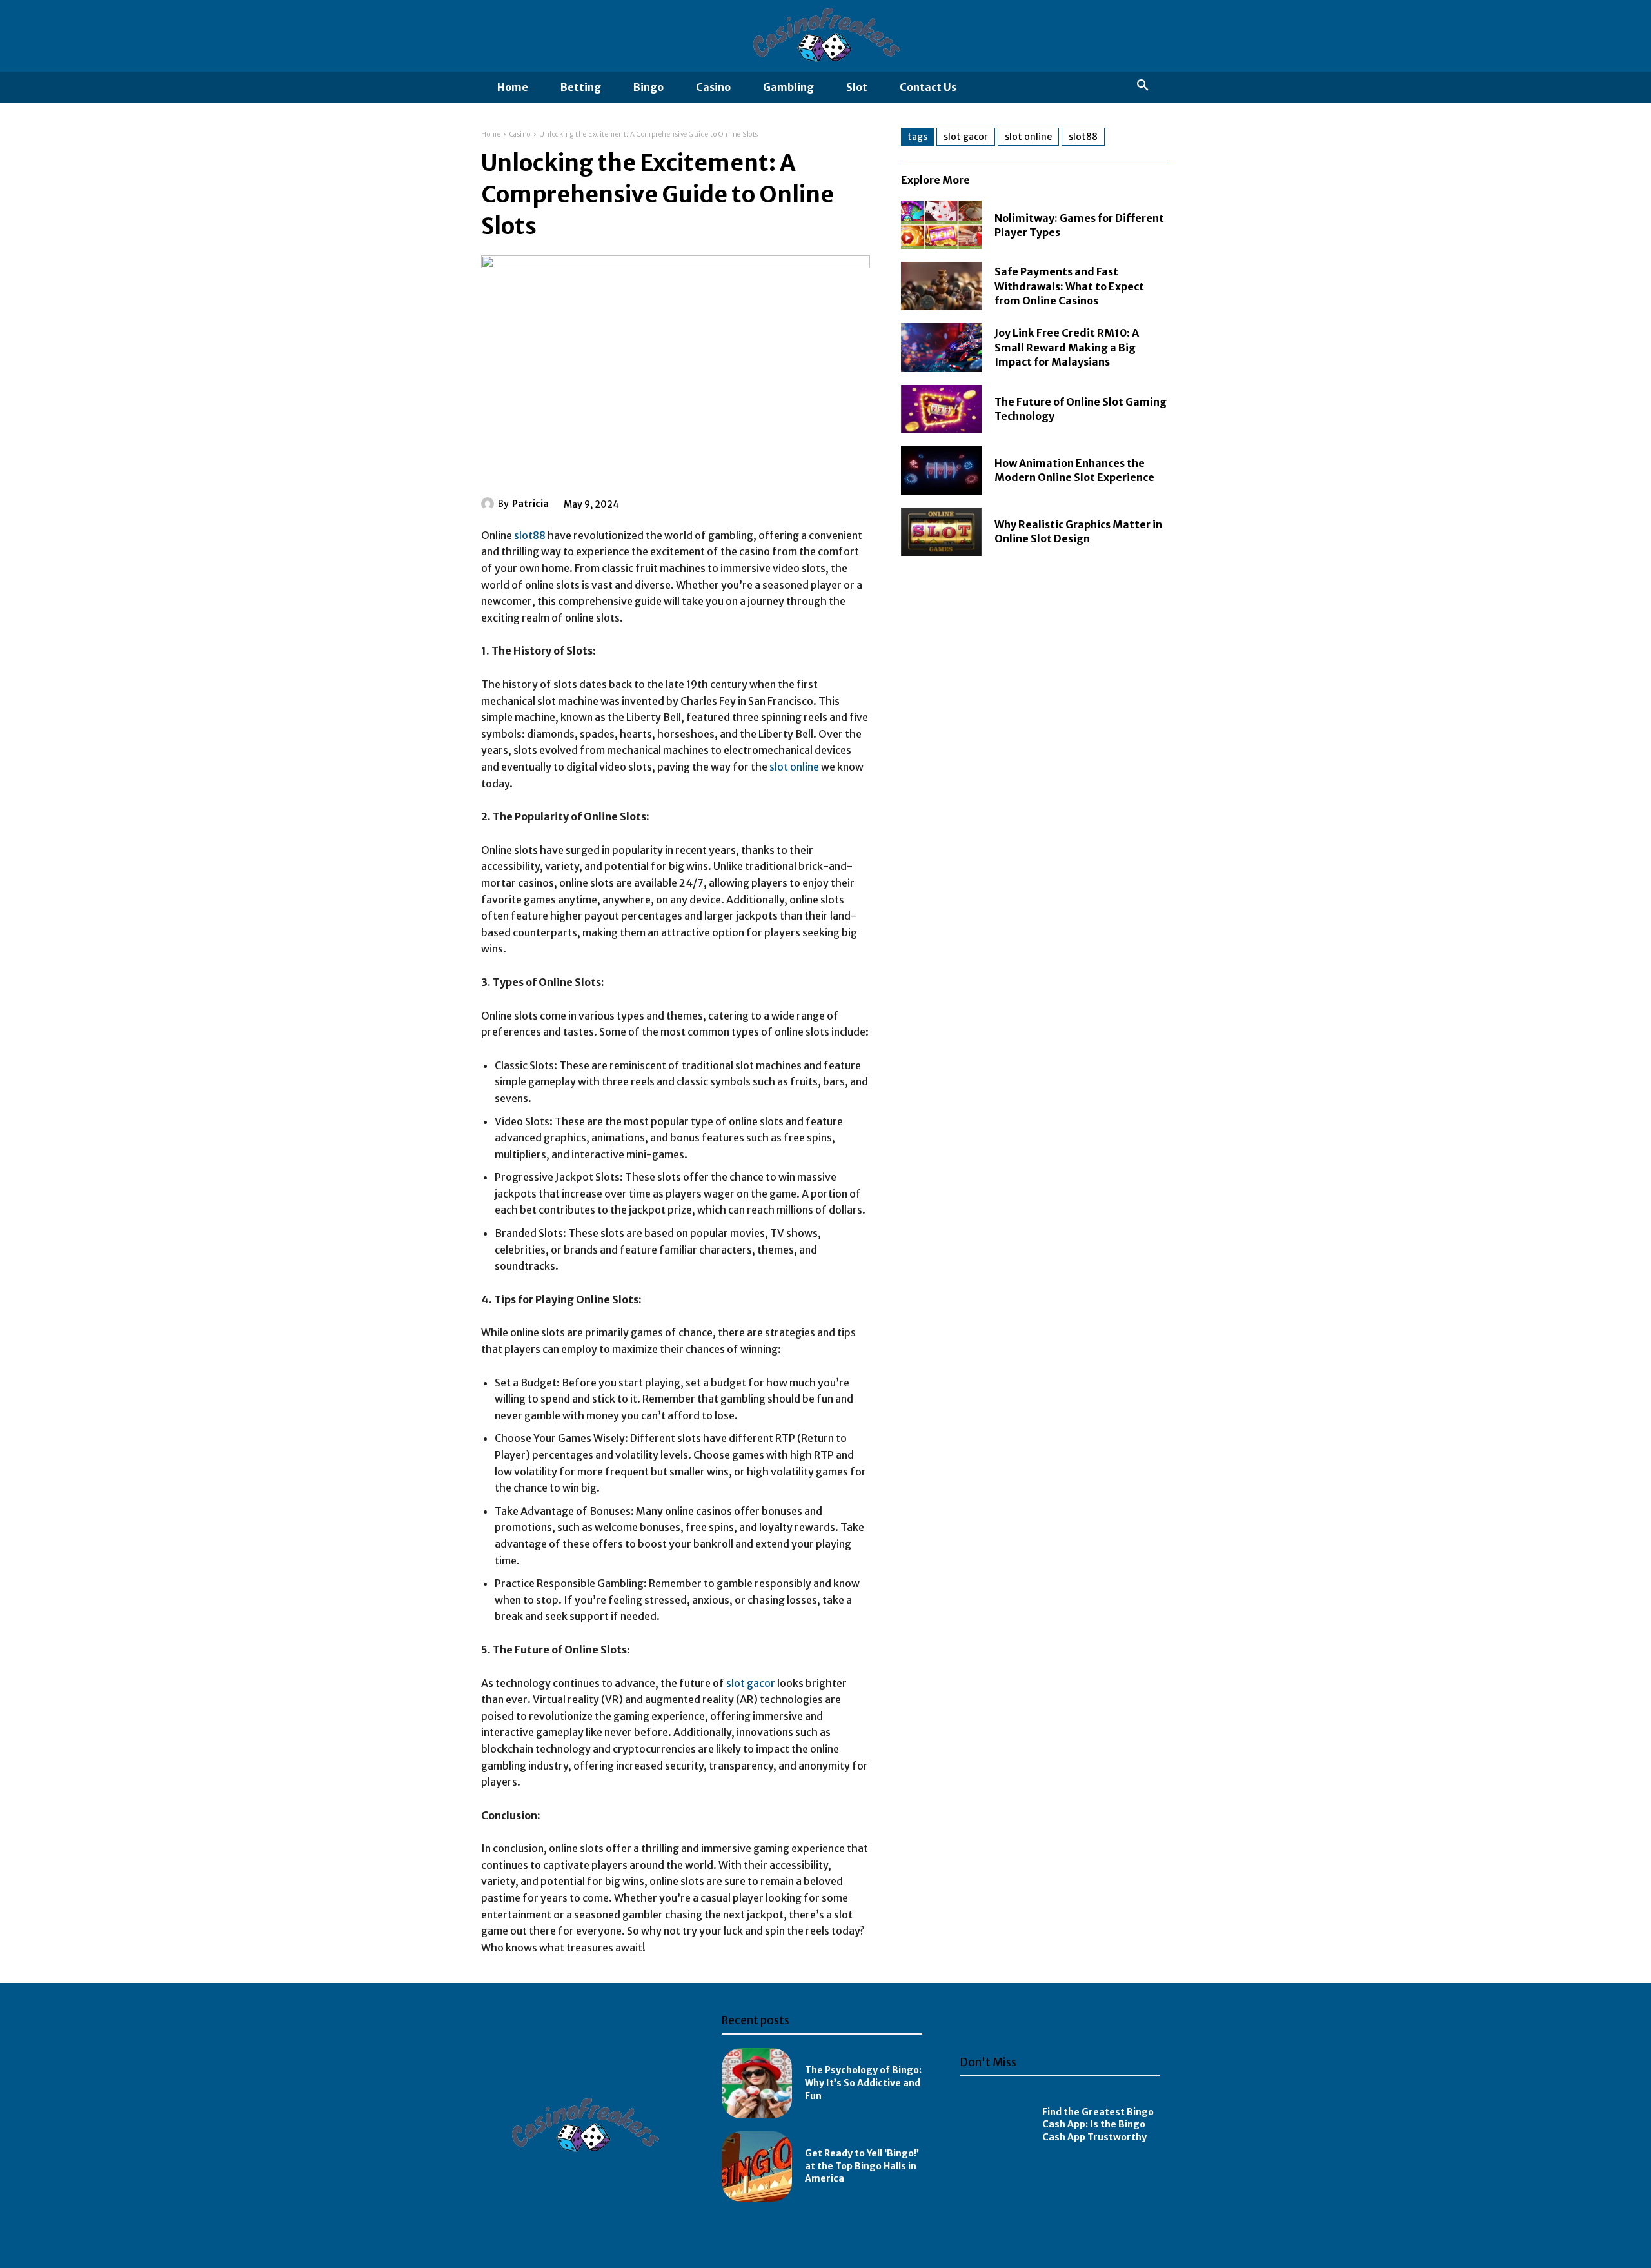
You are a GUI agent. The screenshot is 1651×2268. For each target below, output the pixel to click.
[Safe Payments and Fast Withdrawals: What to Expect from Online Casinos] (941, 286)
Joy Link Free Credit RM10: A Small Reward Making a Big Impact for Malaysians (1067, 347)
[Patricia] (489, 504)
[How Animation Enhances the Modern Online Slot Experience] (941, 470)
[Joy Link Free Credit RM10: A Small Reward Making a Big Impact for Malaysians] (941, 347)
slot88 (530, 535)
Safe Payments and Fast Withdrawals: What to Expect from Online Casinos (1069, 286)
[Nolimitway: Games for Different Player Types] (941, 225)
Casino (520, 134)
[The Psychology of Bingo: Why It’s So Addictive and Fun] (757, 2083)
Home (491, 134)
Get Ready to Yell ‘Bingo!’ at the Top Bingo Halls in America (862, 2166)
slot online (794, 767)
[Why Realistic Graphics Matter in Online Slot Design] (941, 532)
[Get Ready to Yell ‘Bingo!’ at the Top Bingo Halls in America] (757, 2166)
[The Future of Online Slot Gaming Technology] (941, 409)
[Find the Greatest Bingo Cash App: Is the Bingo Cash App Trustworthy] (995, 2125)
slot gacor (751, 1683)
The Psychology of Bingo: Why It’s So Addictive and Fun (863, 2083)
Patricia (530, 504)
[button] (1143, 86)
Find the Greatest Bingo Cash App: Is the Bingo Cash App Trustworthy (1098, 2125)
